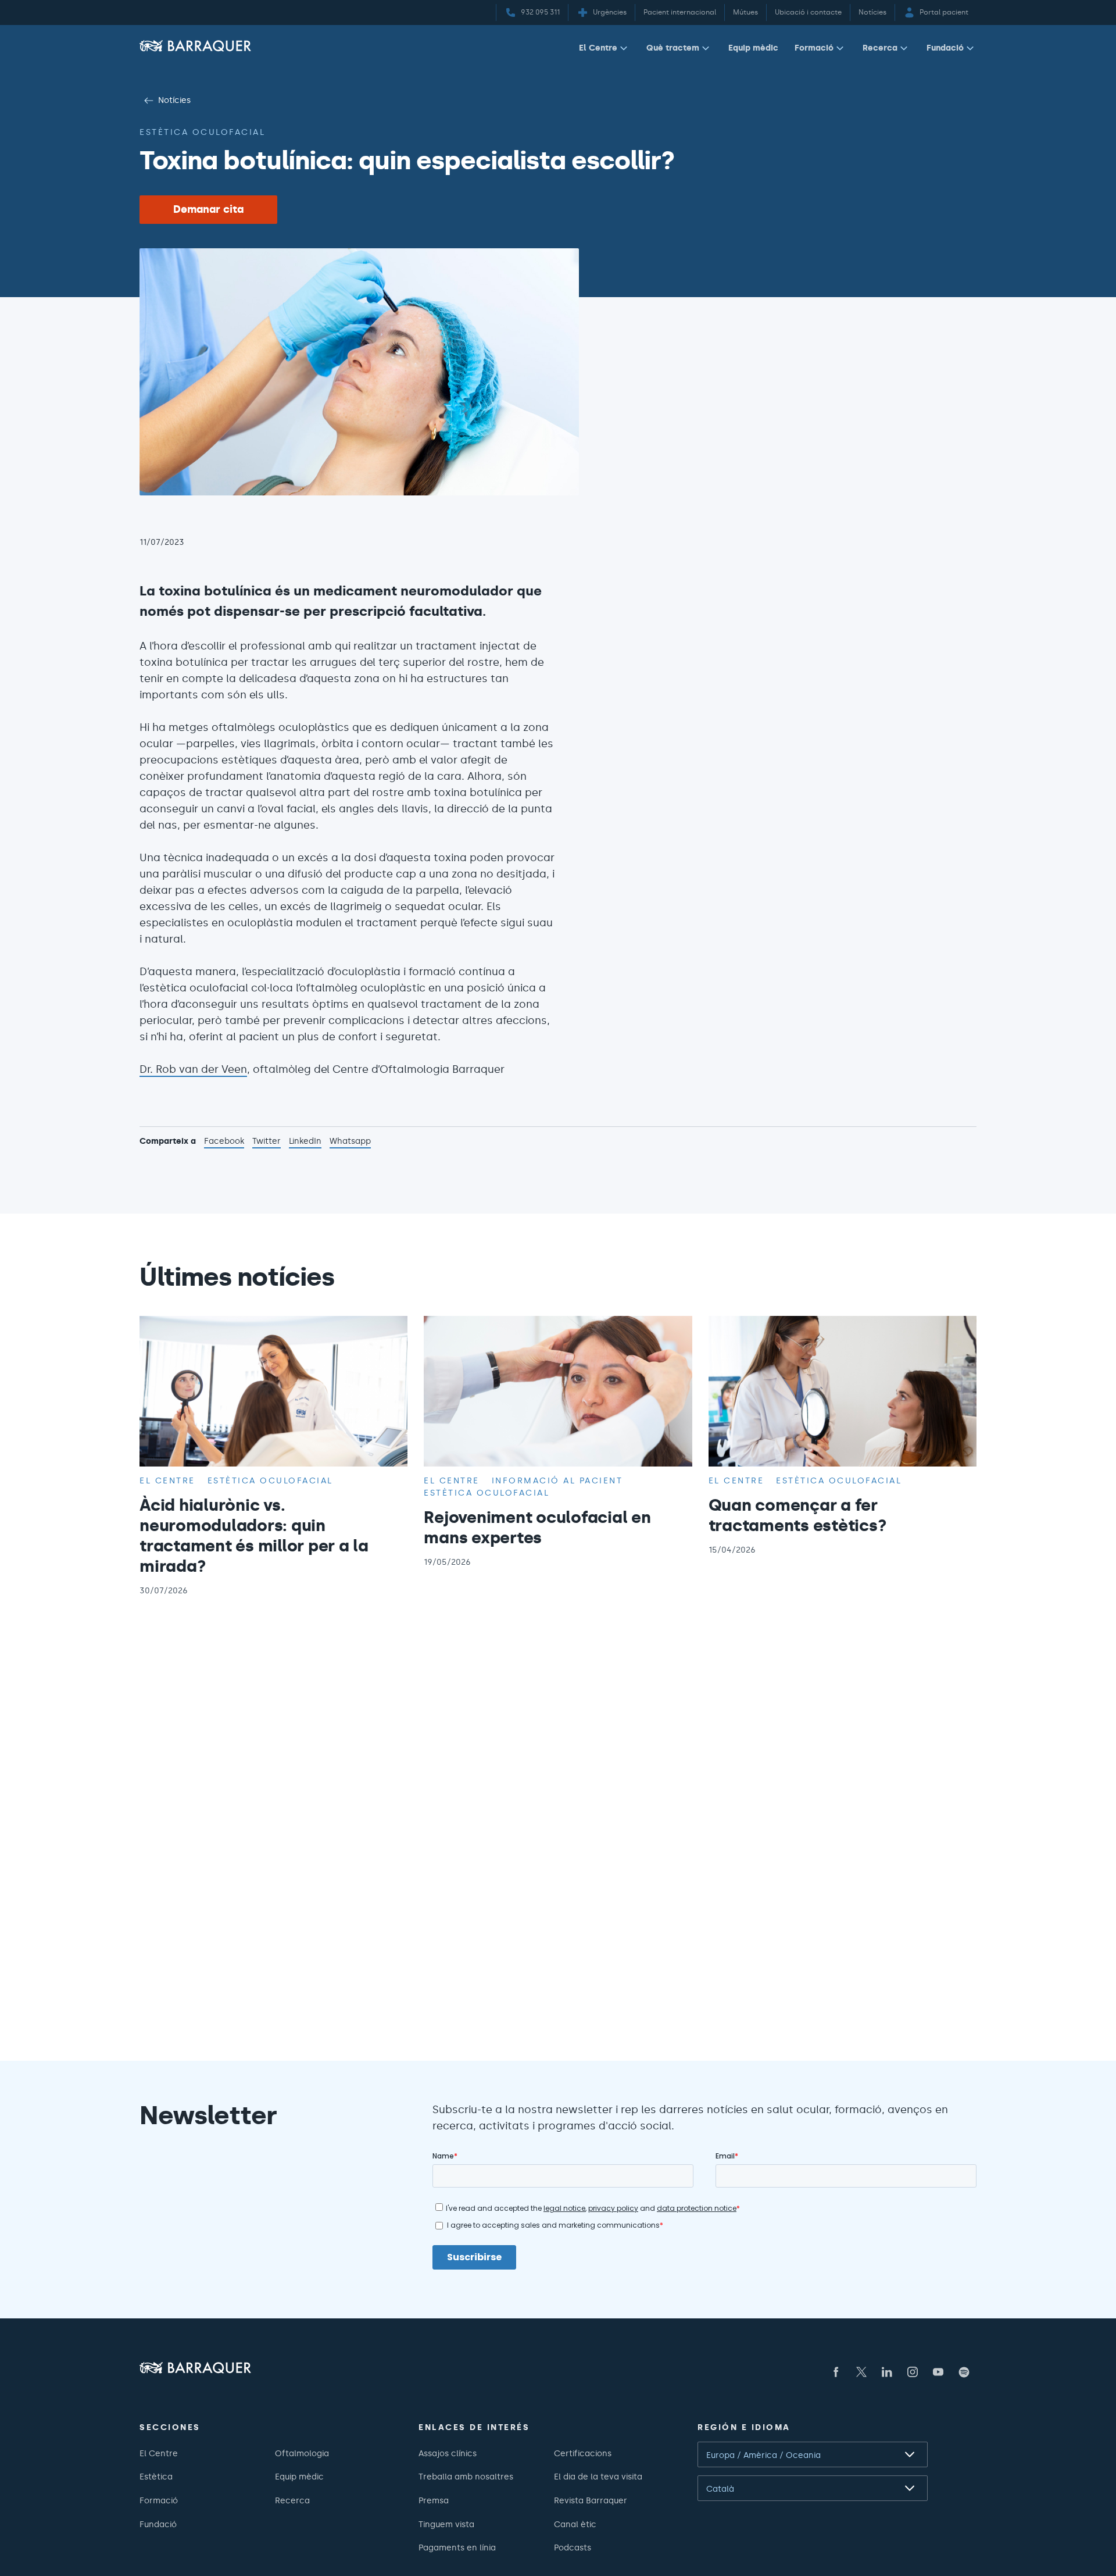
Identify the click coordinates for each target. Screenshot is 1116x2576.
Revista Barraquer (591, 2500)
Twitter (267, 1142)
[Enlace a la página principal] (195, 46)
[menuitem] (604, 50)
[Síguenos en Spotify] (964, 2372)
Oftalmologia (302, 2453)
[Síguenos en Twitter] (861, 2372)
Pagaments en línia (457, 2548)
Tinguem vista (446, 2524)
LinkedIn (305, 1142)
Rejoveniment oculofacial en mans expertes (537, 1527)
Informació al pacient (557, 1480)
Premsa (434, 2500)
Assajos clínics (448, 2453)
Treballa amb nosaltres (466, 2477)
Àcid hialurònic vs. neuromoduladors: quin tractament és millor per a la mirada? (254, 1535)
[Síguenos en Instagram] (913, 2372)
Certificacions (583, 2453)
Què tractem (673, 48)
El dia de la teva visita (598, 2477)
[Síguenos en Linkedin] (887, 2372)
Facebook (224, 1142)
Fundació (945, 48)
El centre (167, 1480)
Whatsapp (350, 1142)
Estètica (156, 2477)
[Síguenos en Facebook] (836, 2372)
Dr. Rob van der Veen (193, 1069)
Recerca (880, 48)
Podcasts (573, 2548)
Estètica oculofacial (202, 132)
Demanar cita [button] (208, 209)
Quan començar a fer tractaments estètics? (798, 1515)
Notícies (174, 100)
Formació (814, 48)
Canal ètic (575, 2524)
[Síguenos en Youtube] (938, 2372)
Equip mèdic (753, 48)
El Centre (598, 48)
